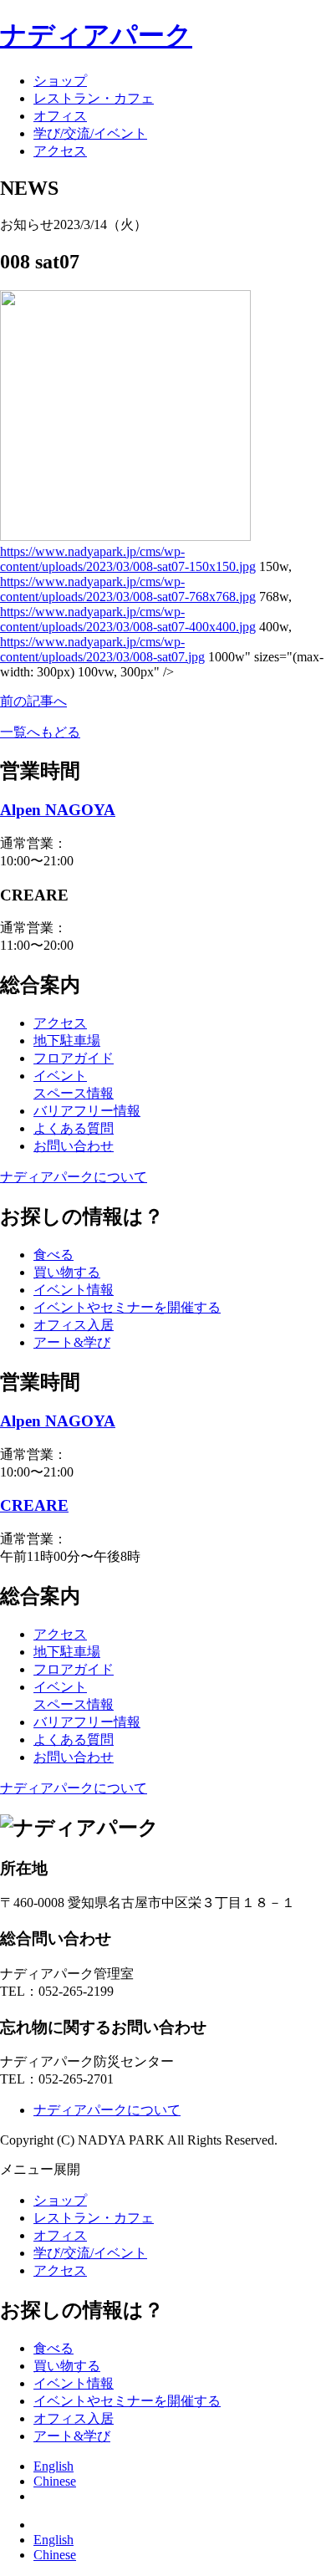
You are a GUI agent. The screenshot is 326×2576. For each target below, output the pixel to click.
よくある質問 (74, 1128)
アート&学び (72, 1342)
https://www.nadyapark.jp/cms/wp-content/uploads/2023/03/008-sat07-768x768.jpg (128, 589)
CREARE (34, 1505)
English (53, 2466)
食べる (53, 1255)
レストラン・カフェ (94, 98)
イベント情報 (74, 1290)
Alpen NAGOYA (58, 810)
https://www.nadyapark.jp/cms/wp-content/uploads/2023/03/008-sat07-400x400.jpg (128, 619)
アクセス (60, 151)
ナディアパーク (96, 35)
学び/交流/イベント (90, 133)
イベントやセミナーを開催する (127, 1307)
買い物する (67, 1272)
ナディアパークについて (74, 1177)
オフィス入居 (74, 1325)
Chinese (55, 2481)
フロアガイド (74, 1058)
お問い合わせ (74, 1146)
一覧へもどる (40, 732)
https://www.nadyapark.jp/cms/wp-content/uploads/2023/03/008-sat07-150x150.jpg (128, 559)
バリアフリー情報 (87, 1111)
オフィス (60, 116)
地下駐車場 (67, 1041)
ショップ (60, 81)
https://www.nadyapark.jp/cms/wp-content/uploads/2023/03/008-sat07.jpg (102, 649)
